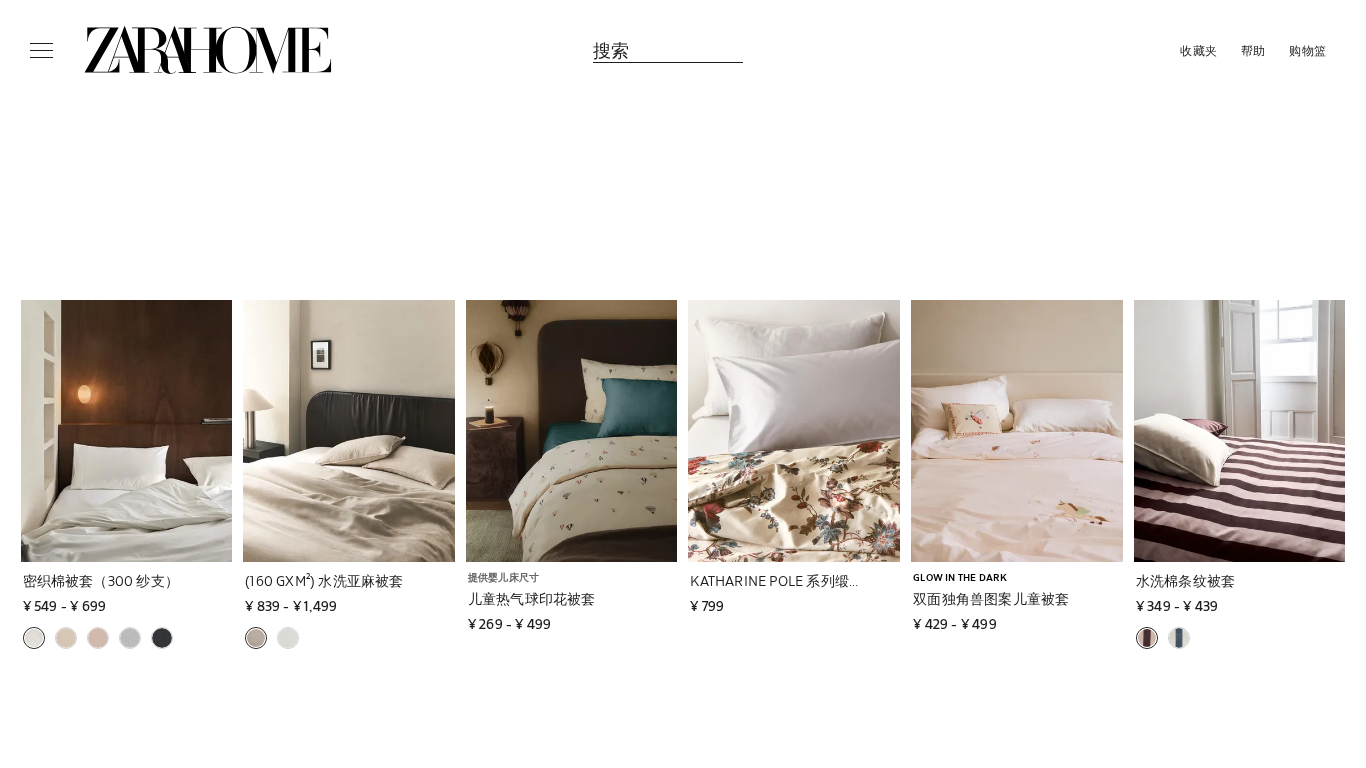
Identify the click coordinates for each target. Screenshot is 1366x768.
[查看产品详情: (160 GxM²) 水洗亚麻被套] (349, 431)
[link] (208, 50)
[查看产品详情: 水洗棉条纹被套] (1240, 431)
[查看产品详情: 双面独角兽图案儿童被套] (1017, 431)
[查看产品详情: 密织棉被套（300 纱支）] (127, 431)
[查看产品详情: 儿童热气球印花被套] (572, 431)
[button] (193, 580)
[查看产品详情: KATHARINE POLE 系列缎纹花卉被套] (794, 431)
